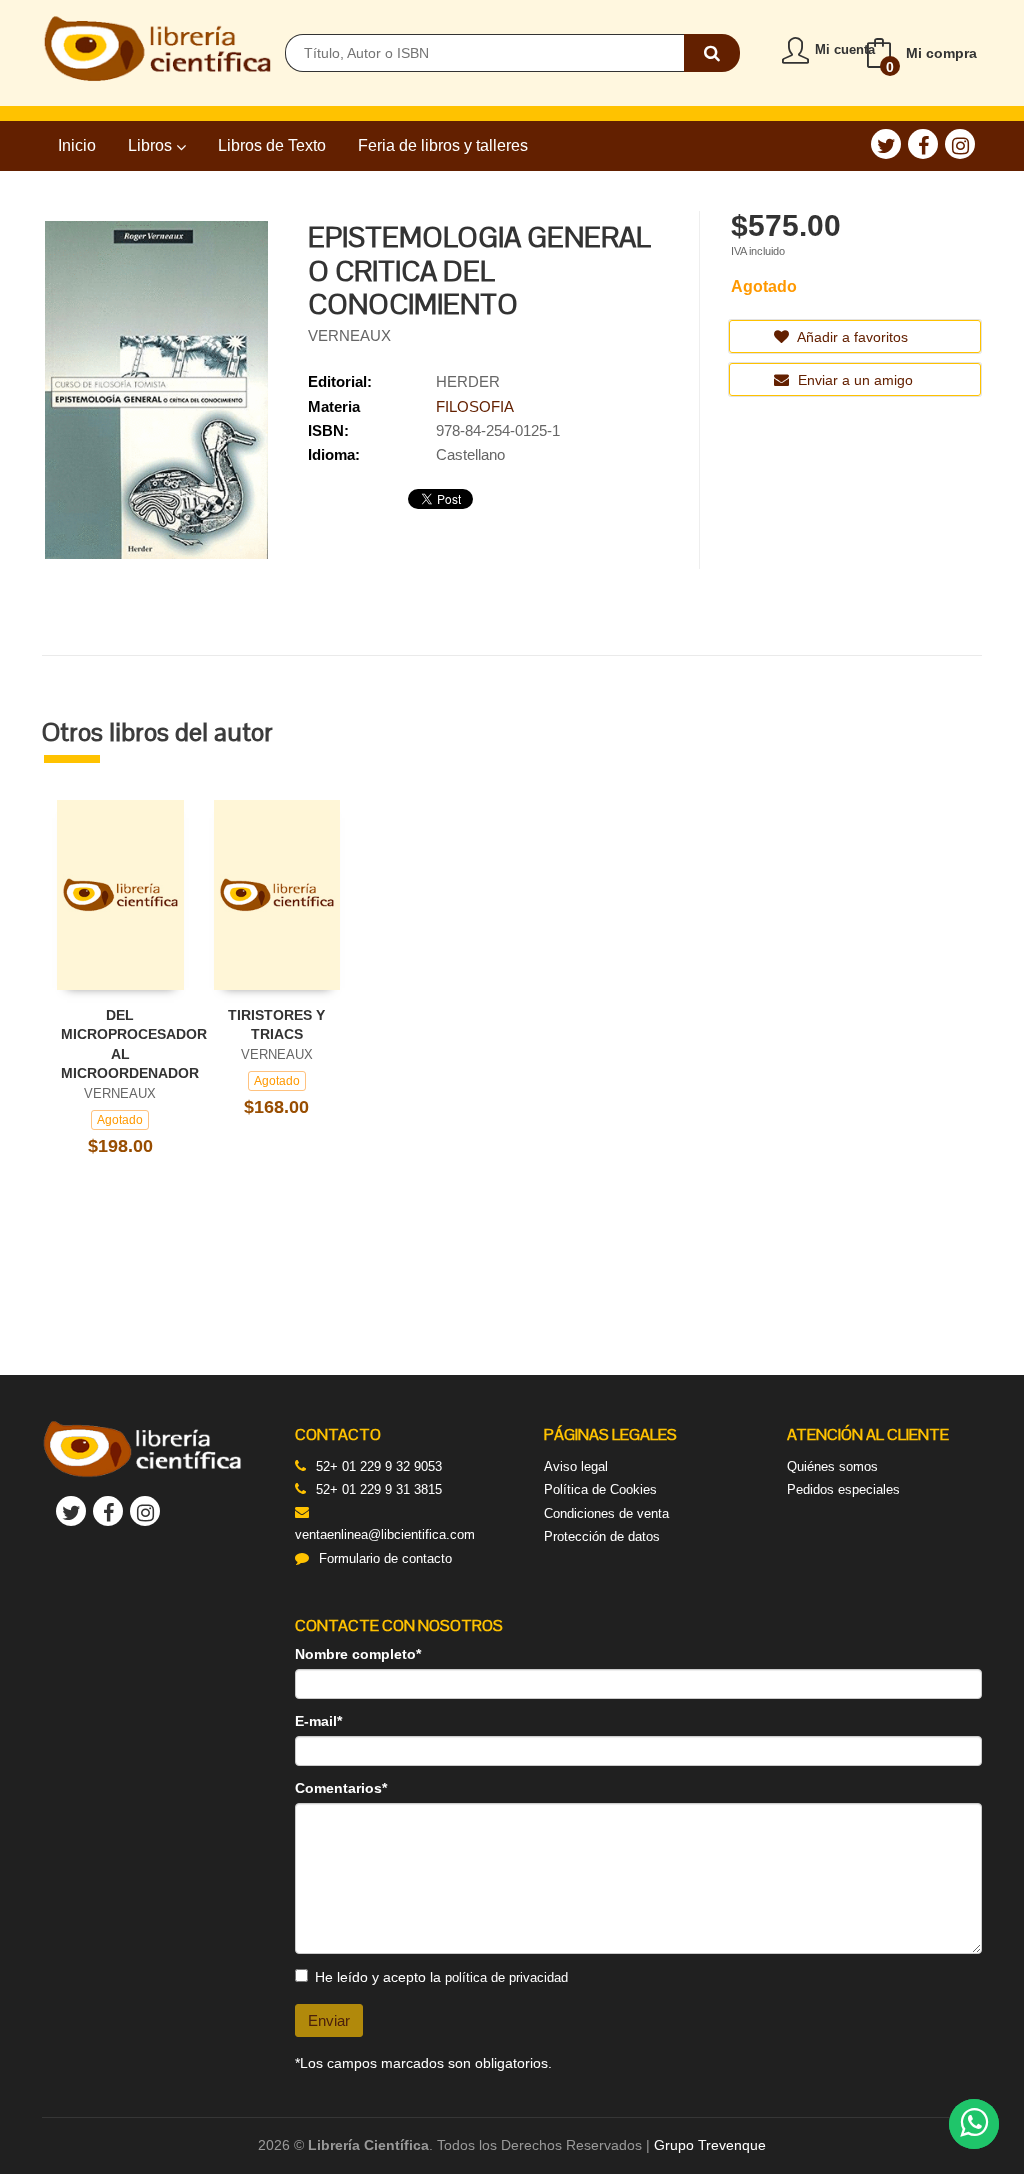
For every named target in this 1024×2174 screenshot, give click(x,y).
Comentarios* (341, 1788)
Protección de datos (602, 1536)
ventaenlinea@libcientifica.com (385, 1534)
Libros (152, 145)
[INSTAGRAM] (960, 144)
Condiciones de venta (606, 1513)
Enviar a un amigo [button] (853, 380)
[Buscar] (712, 53)
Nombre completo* (358, 1654)
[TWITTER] (886, 144)
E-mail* (318, 1721)
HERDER (468, 381)
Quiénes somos (832, 1466)
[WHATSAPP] (974, 2124)
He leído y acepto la (441, 1977)
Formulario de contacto (385, 1558)
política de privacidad (506, 1977)
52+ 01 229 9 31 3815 (379, 1489)
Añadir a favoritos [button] (851, 337)
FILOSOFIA (475, 406)
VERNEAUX (349, 335)
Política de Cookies (600, 1489)
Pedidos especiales (843, 1489)
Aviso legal (576, 1466)
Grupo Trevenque (710, 2145)
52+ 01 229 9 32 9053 (379, 1466)
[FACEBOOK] (923, 144)
